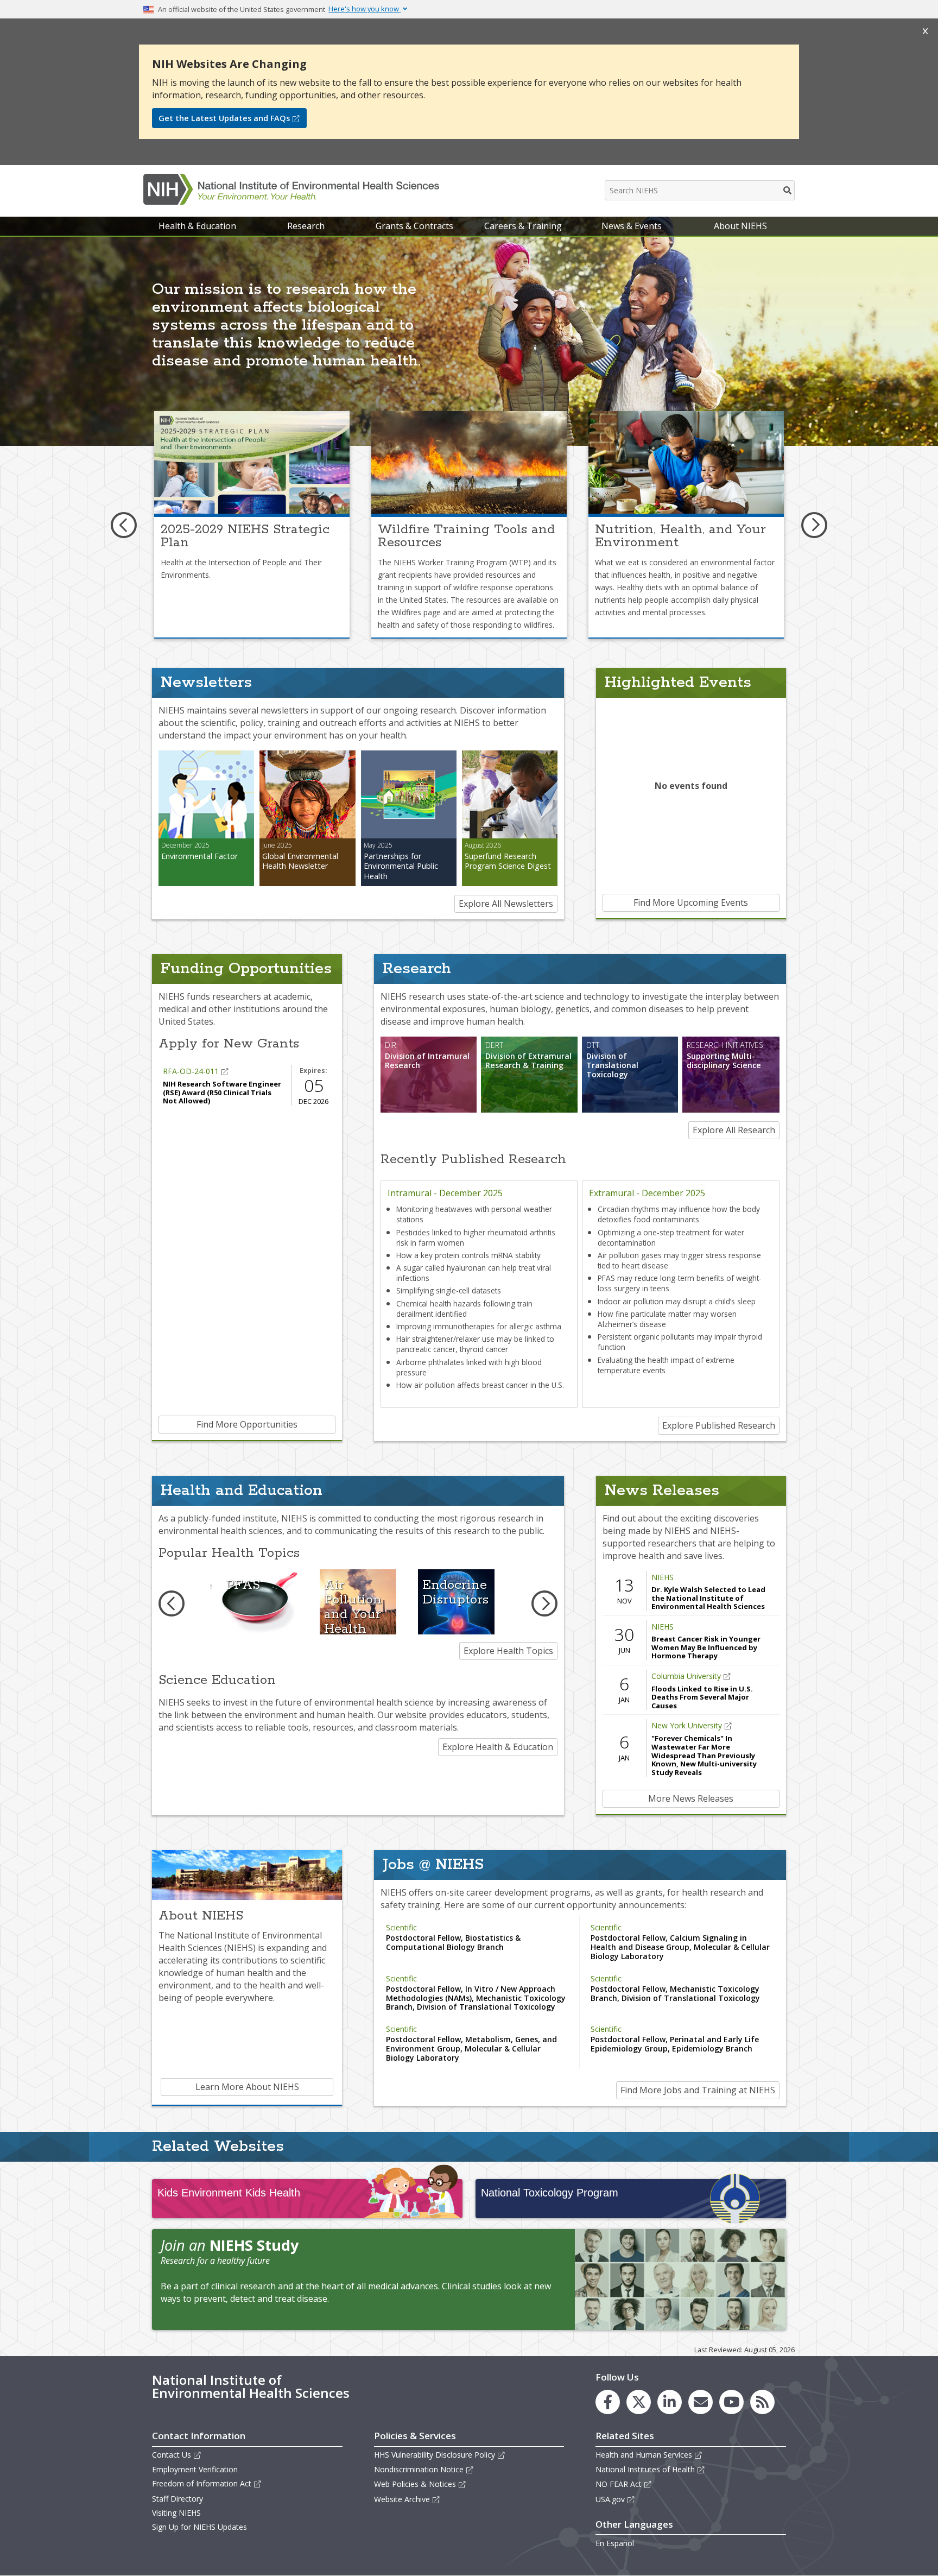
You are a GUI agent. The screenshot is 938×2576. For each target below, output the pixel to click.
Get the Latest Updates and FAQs (224, 118)
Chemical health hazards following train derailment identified (464, 1309)
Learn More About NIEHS (247, 2087)
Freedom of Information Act (202, 2483)
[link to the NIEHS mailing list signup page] (701, 2402)
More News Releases (691, 1798)
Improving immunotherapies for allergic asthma (479, 1326)
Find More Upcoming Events (691, 902)
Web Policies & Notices (415, 2484)
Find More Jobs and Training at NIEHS (698, 2090)
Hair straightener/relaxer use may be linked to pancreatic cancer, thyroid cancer (475, 1344)
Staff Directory (178, 2499)
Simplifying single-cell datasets (449, 1290)
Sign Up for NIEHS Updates (199, 2527)
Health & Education (197, 226)
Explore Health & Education (498, 1747)
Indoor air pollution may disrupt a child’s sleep (677, 1301)
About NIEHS (740, 226)
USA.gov (610, 2499)
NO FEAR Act (619, 2484)
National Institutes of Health (645, 2469)
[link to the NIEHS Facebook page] (608, 2402)
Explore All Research (734, 1130)
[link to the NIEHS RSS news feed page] (762, 2402)
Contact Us (172, 2455)
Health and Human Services (644, 2455)
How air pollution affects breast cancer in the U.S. (480, 1385)
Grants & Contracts (414, 226)
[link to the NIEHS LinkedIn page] (670, 2402)
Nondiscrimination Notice (419, 2469)
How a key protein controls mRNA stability (468, 1255)
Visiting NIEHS (176, 2513)
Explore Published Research (719, 1425)
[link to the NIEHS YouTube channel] (731, 2402)
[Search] (788, 190)
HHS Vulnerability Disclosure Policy (435, 2455)
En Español (615, 2543)
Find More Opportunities (247, 1424)
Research (306, 226)
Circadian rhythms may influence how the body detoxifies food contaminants (679, 1214)
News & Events (632, 226)
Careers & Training (523, 226)
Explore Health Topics (508, 1651)
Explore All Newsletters (506, 904)
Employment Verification (195, 2469)
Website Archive (402, 2499)
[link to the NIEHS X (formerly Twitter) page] (639, 2402)
